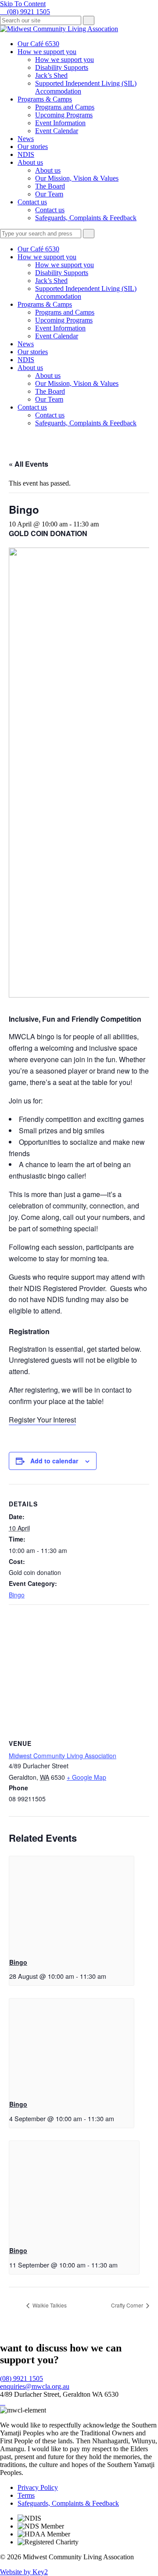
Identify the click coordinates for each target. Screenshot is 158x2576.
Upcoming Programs (64, 115)
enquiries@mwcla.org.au (35, 2386)
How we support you (47, 52)
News (26, 139)
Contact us (32, 202)
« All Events (29, 464)
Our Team (49, 194)
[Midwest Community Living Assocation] (59, 29)
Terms (26, 2495)
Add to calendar (54, 1461)
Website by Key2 (24, 2572)
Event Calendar (57, 131)
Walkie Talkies (49, 2305)
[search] (41, 20)
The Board (50, 186)
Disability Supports (62, 67)
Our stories (33, 147)
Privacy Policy (38, 2487)
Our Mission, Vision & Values (77, 178)
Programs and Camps (65, 107)
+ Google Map (86, 1777)
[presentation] (72, 1903)
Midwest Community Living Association (63, 1756)
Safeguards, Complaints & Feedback (86, 218)
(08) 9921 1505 (22, 2378)
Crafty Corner (128, 2305)
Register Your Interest (42, 1420)
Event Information (60, 123)
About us (30, 162)
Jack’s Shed (51, 75)
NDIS (26, 154)
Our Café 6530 (38, 44)
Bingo (17, 1595)
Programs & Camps (45, 99)
